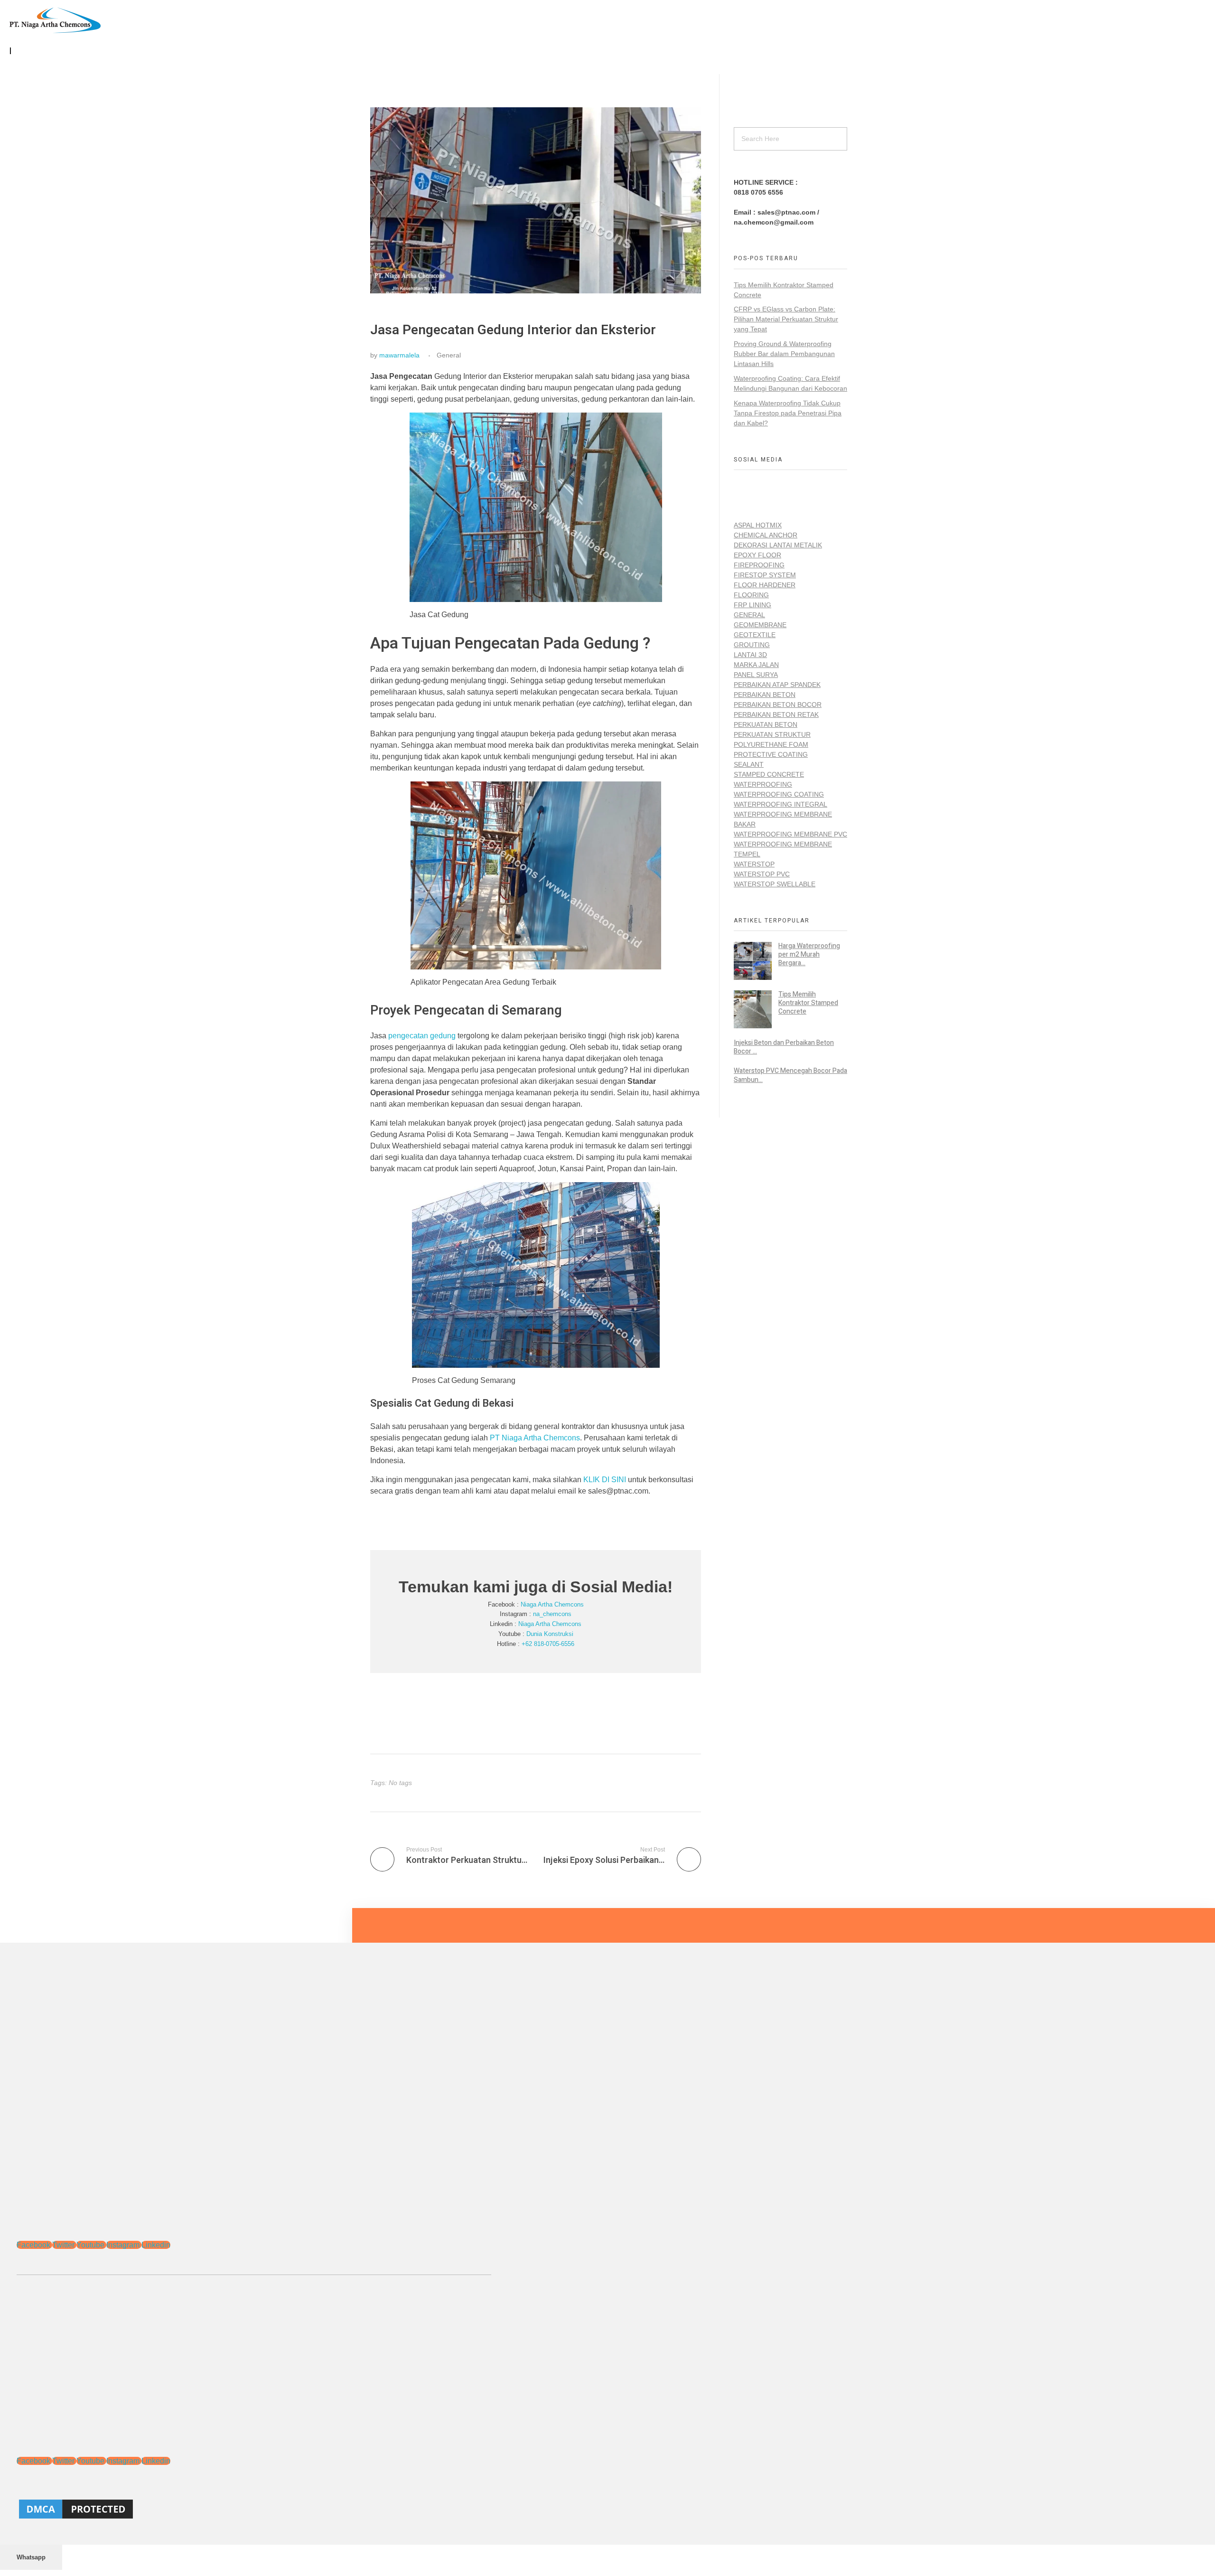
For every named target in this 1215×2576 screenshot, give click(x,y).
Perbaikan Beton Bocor (778, 705)
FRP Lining (752, 605)
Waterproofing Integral (780, 804)
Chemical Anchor (766, 535)
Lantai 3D (750, 655)
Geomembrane (760, 625)
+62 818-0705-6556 (548, 1644)
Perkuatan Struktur (772, 734)
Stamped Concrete (769, 774)
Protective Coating (771, 754)
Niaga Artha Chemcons (552, 1604)
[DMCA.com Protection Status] (254, 2509)
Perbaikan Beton (765, 695)
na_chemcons (552, 1614)
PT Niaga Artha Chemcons (535, 1438)
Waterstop (754, 864)
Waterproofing (763, 784)
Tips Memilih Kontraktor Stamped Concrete (808, 1003)
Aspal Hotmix (758, 525)
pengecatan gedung (423, 1036)
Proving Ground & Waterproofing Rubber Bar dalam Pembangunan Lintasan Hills (784, 354)
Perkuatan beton (766, 724)
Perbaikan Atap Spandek (777, 685)
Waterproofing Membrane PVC (790, 834)
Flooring (751, 595)
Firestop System (765, 575)
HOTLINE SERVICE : (766, 182)
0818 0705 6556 (758, 192)
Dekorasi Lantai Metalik (778, 545)
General (449, 355)
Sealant (749, 764)
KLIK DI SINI (605, 1480)
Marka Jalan (756, 665)
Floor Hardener (765, 585)
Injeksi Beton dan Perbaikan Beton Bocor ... (784, 1047)
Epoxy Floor (757, 555)
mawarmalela (399, 355)
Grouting (752, 645)
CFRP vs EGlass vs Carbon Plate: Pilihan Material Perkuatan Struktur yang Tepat (786, 319)
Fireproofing (759, 565)
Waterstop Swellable (775, 884)
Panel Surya (756, 675)
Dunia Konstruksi (550, 1634)
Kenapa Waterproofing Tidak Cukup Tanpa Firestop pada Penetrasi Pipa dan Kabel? (788, 413)
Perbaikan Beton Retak (776, 715)
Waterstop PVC (762, 874)
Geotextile (755, 635)
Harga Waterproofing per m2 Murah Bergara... (809, 954)
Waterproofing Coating (779, 794)
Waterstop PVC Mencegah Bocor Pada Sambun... (790, 1075)
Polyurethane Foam (771, 744)
